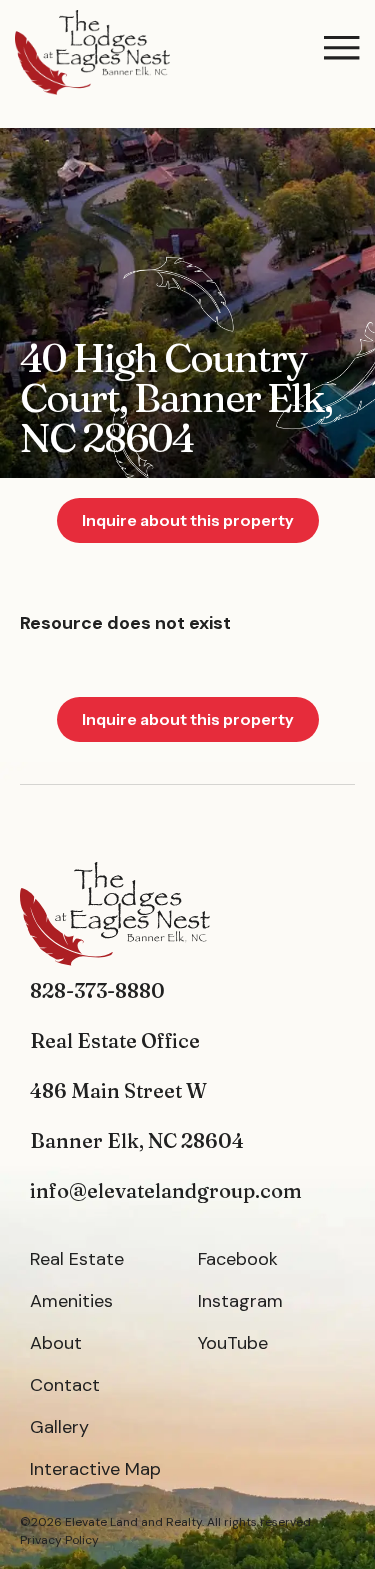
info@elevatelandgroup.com (166, 1190)
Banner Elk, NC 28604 (137, 1140)
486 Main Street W (118, 1090)
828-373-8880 (97, 990)
